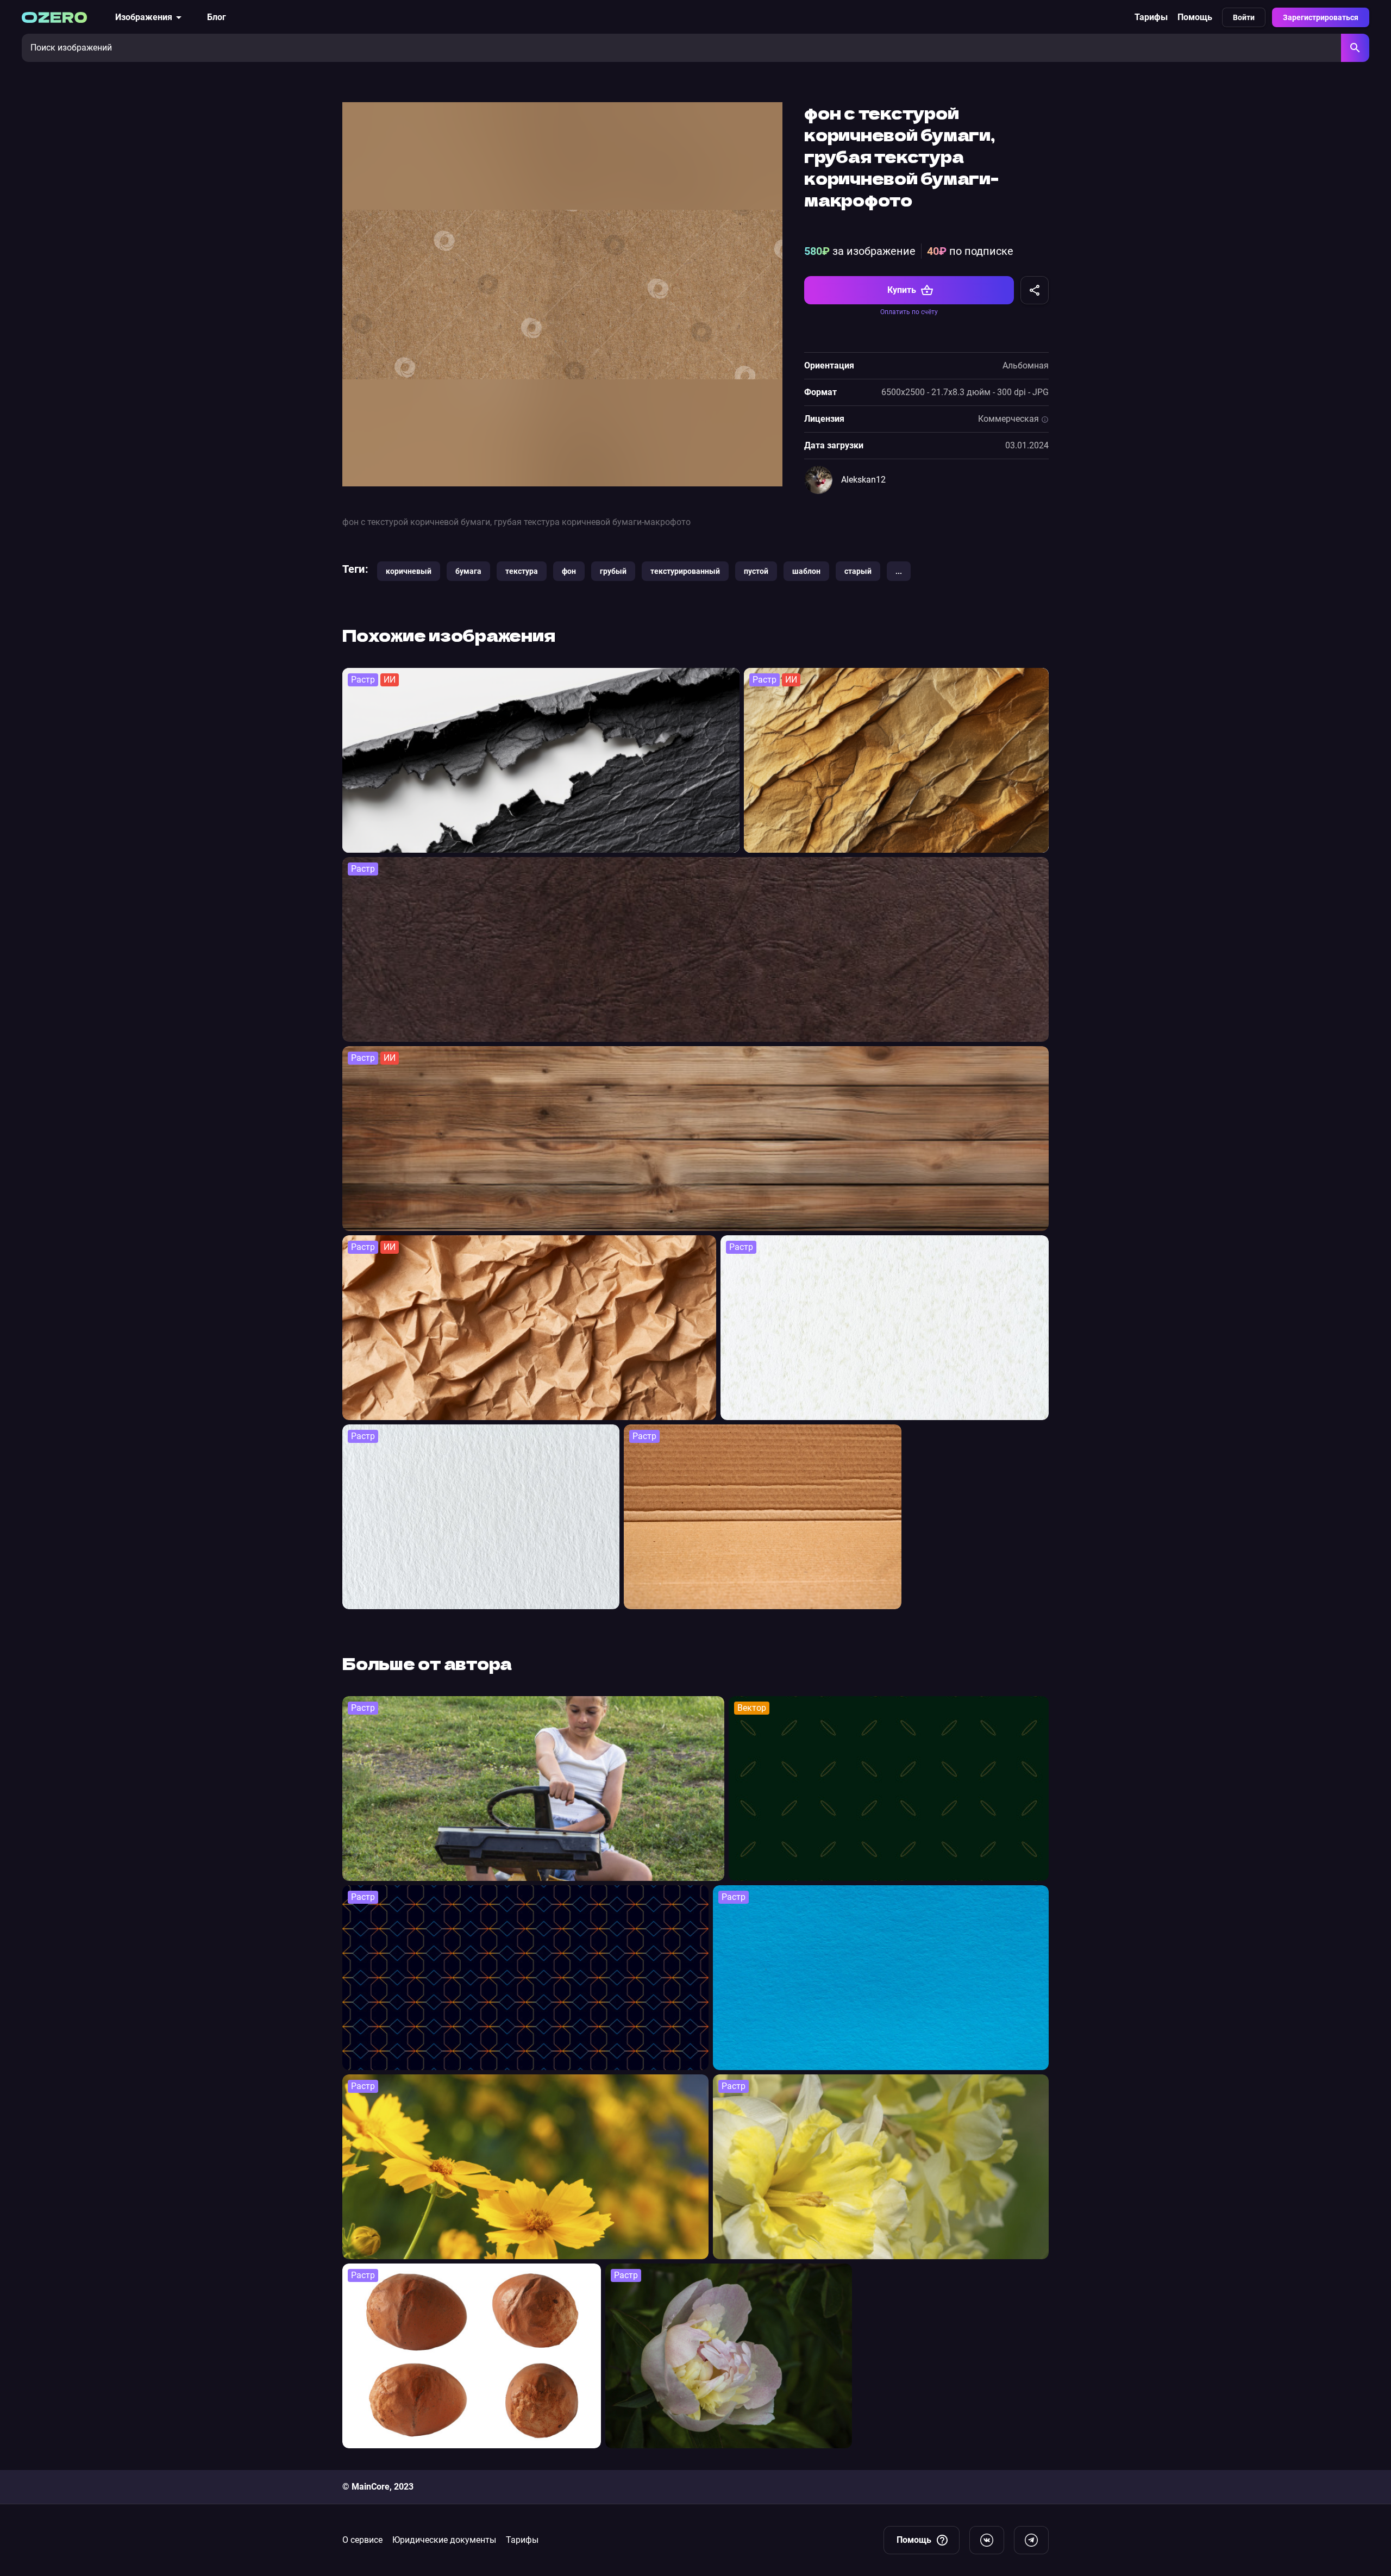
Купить (902, 290)
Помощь (1195, 17)
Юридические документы (444, 2540)
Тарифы (1151, 17)
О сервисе (362, 2540)
